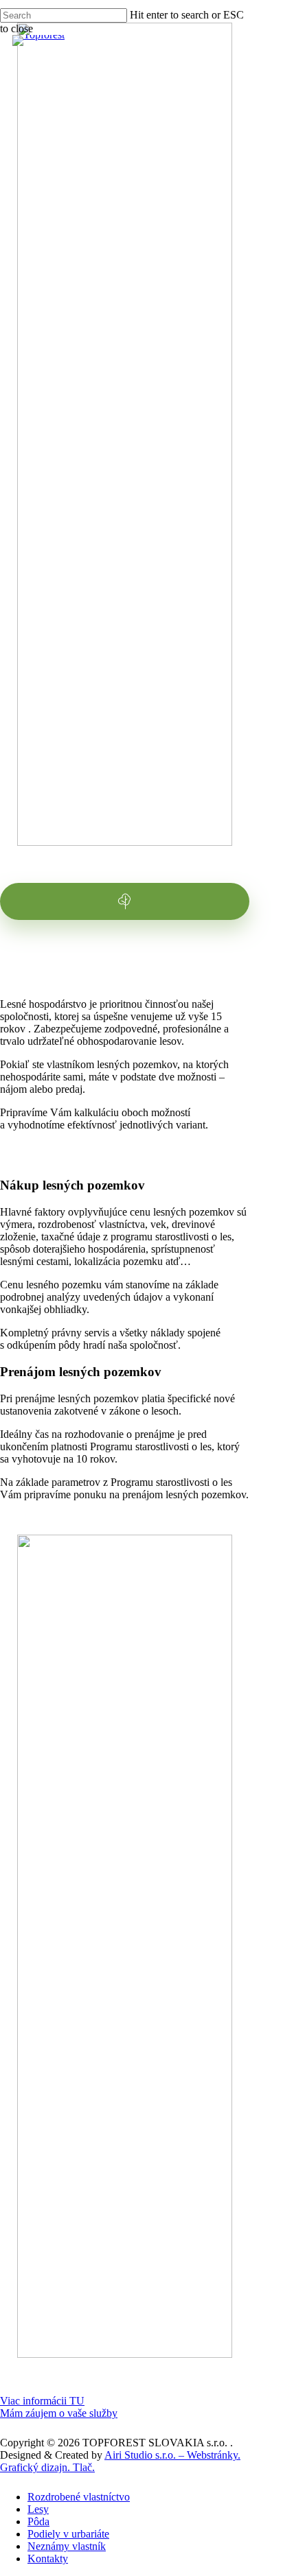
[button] (42, 2401)
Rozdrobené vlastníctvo (79, 2497)
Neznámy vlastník (67, 2546)
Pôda (38, 2521)
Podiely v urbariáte (68, 2534)
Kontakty (48, 2559)
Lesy (38, 2509)
